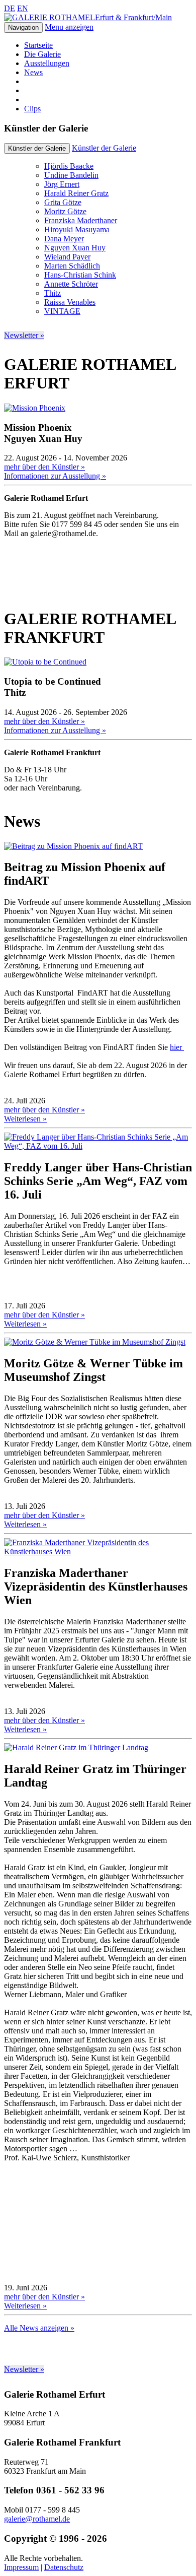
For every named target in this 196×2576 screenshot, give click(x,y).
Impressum (21, 2567)
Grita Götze (63, 202)
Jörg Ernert (62, 184)
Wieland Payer (67, 257)
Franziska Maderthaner (81, 220)
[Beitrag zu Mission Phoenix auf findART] (73, 846)
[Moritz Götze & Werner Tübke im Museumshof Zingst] (95, 1342)
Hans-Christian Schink (80, 275)
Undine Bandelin (71, 175)
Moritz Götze (65, 211)
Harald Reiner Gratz (76, 193)
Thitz (53, 293)
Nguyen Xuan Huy (75, 248)
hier (177, 1047)
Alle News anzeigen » (39, 2328)
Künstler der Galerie (104, 148)
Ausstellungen (47, 63)
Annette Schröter (71, 284)
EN (23, 8)
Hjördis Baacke (69, 166)
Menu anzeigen (69, 27)
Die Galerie (42, 54)
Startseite (38, 45)
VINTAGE (62, 311)
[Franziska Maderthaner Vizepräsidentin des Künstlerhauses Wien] (98, 1551)
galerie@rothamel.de (37, 2519)
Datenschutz (64, 2567)
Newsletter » (24, 335)
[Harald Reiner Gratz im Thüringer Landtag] (76, 1747)
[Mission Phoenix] (35, 408)
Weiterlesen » (25, 1119)
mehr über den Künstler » (44, 467)
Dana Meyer (64, 239)
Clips (32, 109)
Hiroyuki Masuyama (77, 229)
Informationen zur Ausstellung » (55, 476)
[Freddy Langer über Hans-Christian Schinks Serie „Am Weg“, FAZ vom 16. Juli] (98, 1146)
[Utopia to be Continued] (45, 662)
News (33, 72)
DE (10, 8)
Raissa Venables (70, 302)
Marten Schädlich (72, 266)
